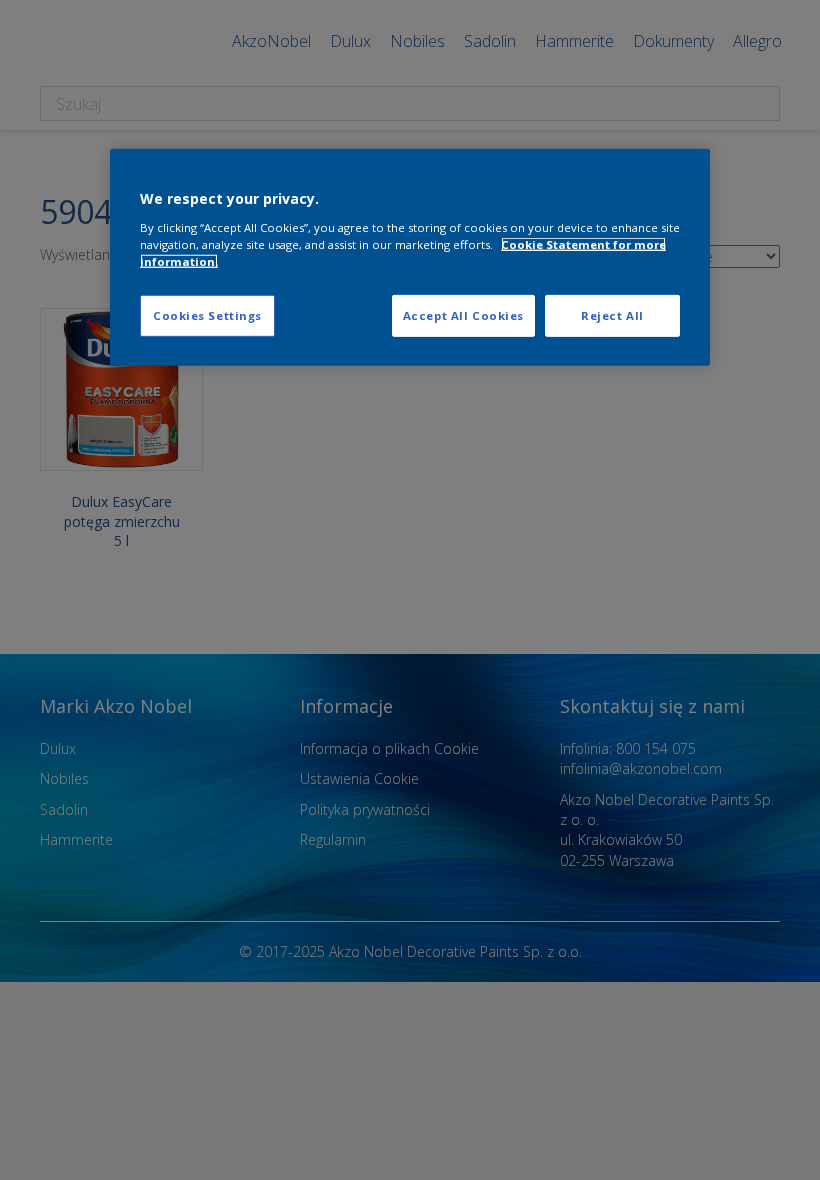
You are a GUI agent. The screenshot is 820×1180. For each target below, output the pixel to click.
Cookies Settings (207, 315)
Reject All (612, 315)
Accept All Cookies (463, 315)
